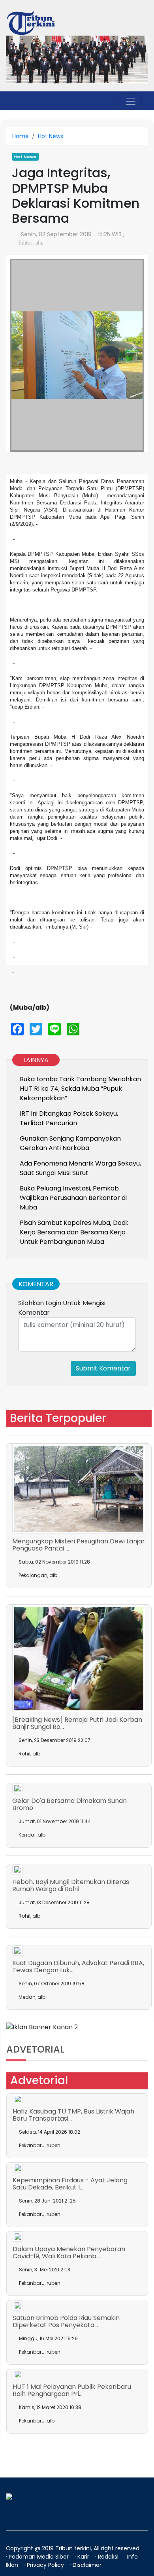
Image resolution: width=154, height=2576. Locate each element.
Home (21, 136)
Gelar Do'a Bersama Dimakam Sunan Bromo (69, 1804)
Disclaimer (87, 2565)
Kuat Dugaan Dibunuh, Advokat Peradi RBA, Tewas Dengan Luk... (78, 1967)
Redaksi (109, 2557)
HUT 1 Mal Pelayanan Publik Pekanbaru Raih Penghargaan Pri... (72, 2390)
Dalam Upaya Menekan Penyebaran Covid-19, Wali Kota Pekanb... (69, 2253)
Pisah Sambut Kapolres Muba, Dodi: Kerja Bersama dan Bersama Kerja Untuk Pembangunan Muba (74, 1232)
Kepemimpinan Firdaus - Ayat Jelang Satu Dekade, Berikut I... (70, 2184)
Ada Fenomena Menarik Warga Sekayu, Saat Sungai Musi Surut (80, 1168)
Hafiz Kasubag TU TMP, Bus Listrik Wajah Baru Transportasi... (73, 2115)
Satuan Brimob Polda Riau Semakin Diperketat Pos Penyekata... (66, 2321)
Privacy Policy (46, 2565)
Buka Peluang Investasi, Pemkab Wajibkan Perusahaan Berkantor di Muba (73, 1198)
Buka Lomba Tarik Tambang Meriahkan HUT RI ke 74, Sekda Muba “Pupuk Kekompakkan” (80, 1089)
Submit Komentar (103, 1368)
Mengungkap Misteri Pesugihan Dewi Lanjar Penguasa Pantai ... (79, 1545)
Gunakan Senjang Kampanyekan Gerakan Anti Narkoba (70, 1143)
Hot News (51, 136)
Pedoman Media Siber (39, 2557)
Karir (84, 2557)
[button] (20, 347)
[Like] (47, 243)
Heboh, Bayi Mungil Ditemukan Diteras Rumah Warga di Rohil (71, 1885)
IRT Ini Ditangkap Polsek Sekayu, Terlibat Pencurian (69, 1118)
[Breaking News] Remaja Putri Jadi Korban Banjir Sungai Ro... (77, 1723)
